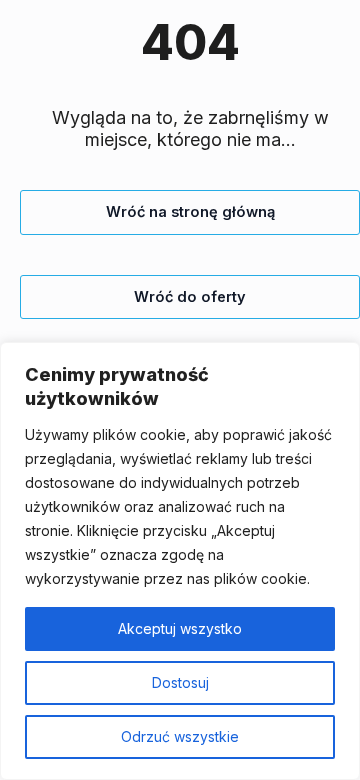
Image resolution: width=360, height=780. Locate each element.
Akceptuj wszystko (180, 628)
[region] (180, 561)
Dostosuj (180, 682)
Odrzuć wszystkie (180, 736)
